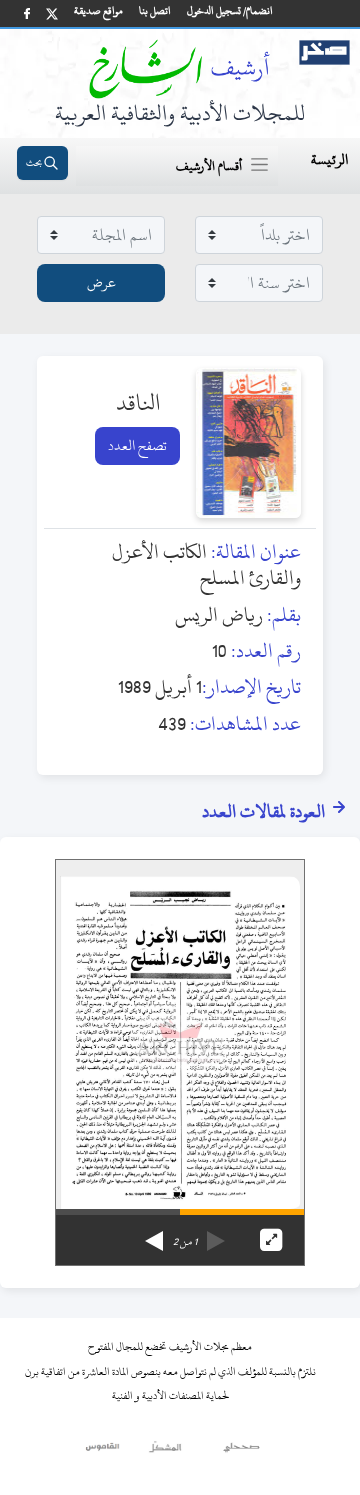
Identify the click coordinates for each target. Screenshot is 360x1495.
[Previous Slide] (216, 1234)
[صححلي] (241, 1452)
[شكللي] (165, 1452)
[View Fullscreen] (271, 1240)
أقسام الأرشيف (209, 166)
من (185, 1242)
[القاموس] (103, 1452)
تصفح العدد (137, 445)
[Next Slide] (154, 1234)
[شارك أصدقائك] (27, 13)
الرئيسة (329, 159)
